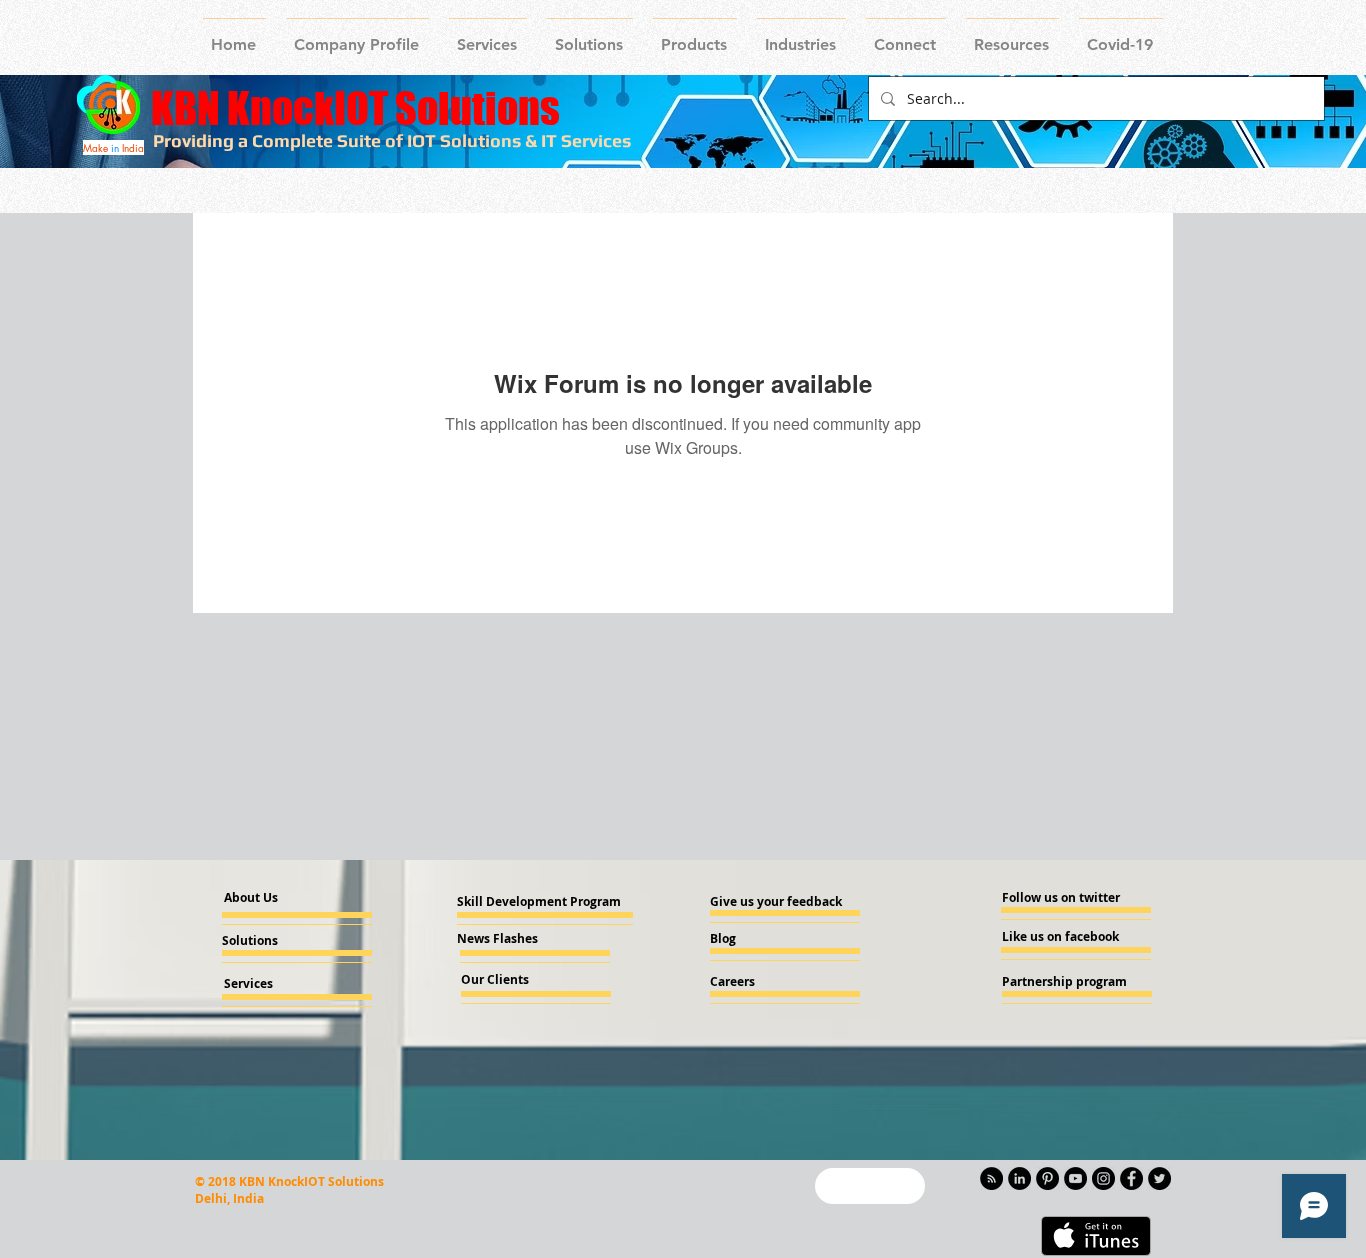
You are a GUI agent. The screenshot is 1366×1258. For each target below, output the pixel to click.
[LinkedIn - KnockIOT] (1019, 1178)
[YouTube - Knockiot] (1075, 1178)
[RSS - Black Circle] (991, 1178)
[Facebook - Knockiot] (1131, 1178)
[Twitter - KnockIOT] (1159, 1178)
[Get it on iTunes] (1096, 1236)
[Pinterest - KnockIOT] (1047, 1178)
